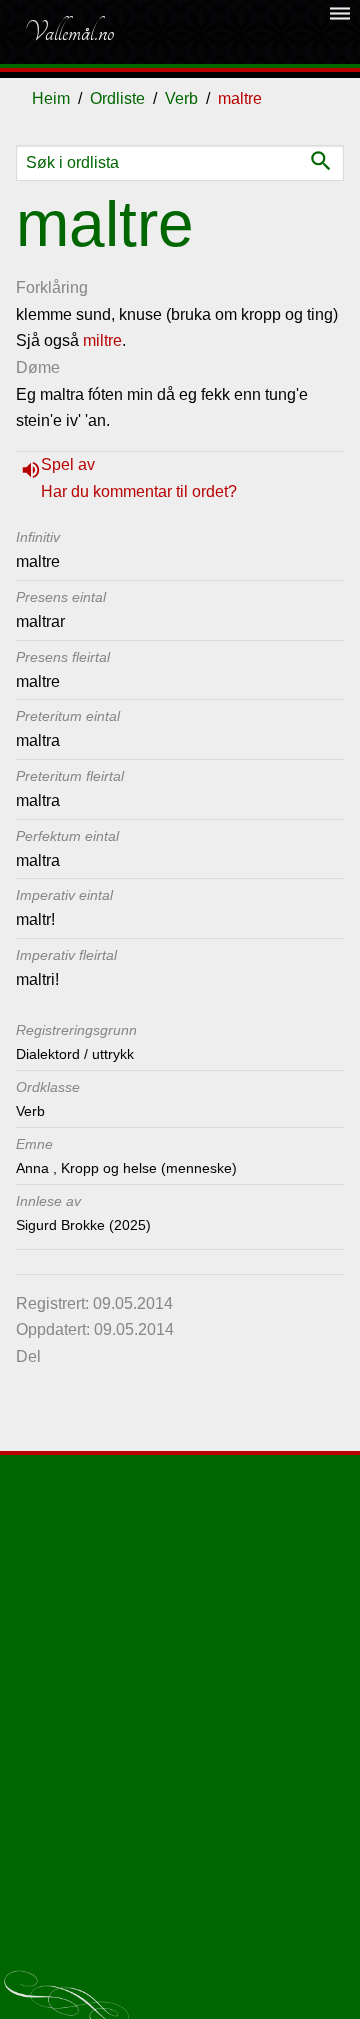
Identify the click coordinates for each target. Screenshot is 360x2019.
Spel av (68, 464)
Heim (51, 98)
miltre (102, 340)
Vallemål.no (69, 32)
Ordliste (117, 98)
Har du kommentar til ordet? (139, 491)
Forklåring (52, 287)
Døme (38, 367)
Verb (181, 98)
